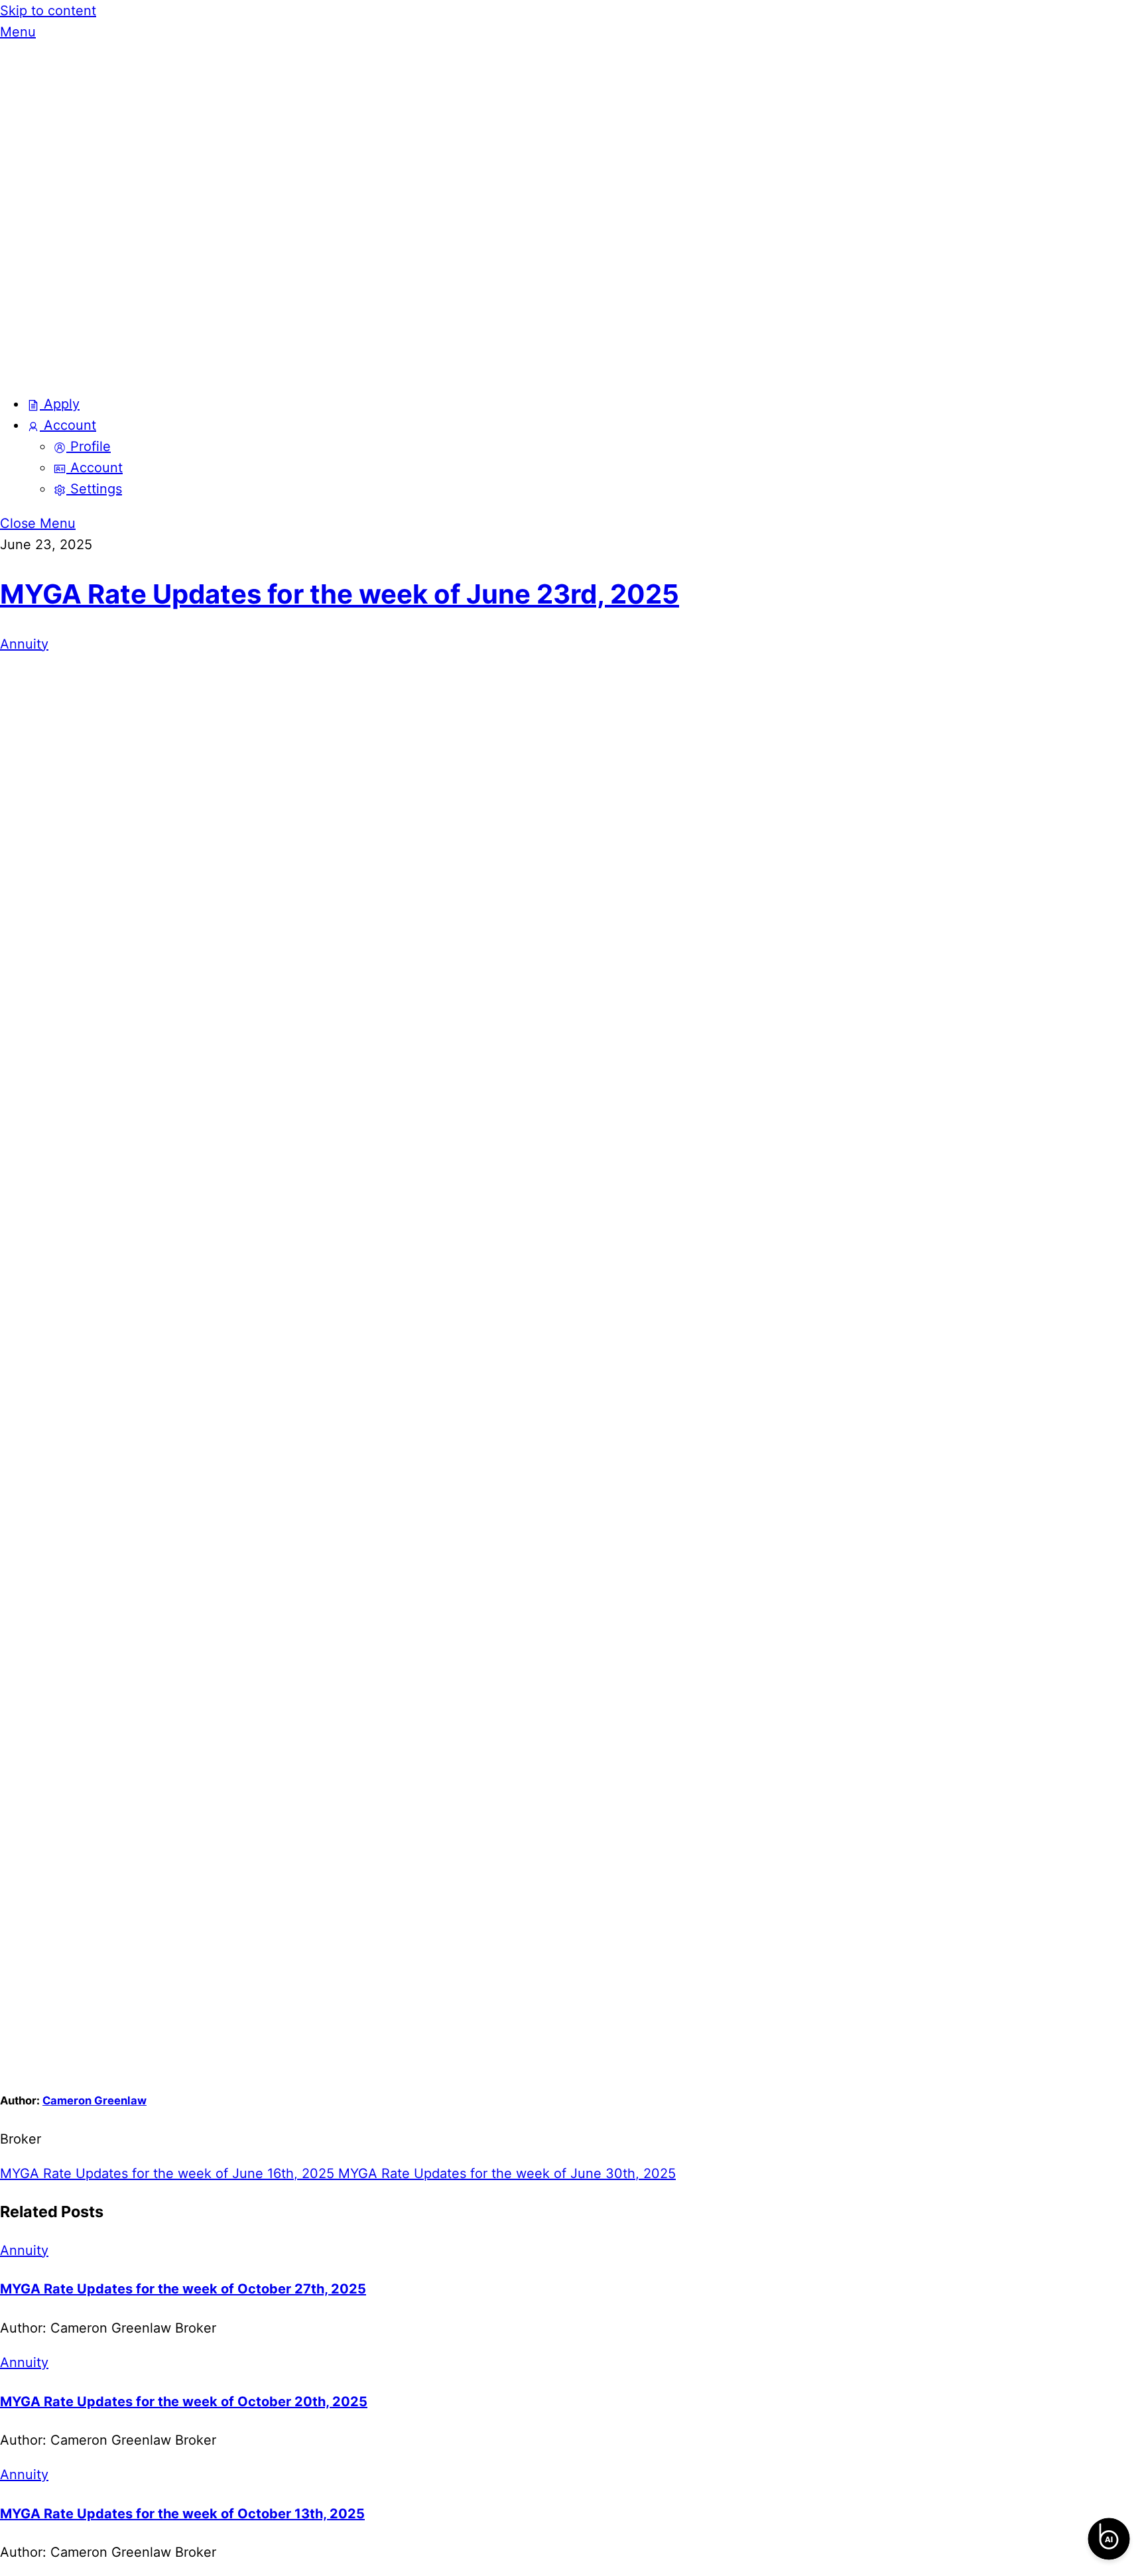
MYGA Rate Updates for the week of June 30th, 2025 (505, 2173)
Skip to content (48, 11)
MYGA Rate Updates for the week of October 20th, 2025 (184, 2402)
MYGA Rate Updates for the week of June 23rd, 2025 (340, 594)
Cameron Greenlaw (95, 2100)
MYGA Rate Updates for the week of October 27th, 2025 (183, 2289)
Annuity (24, 644)
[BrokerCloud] (166, 369)
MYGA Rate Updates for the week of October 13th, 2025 (182, 2514)
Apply (60, 404)
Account (68, 425)
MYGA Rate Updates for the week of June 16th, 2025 (167, 2173)
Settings (94, 489)
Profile (89, 446)
